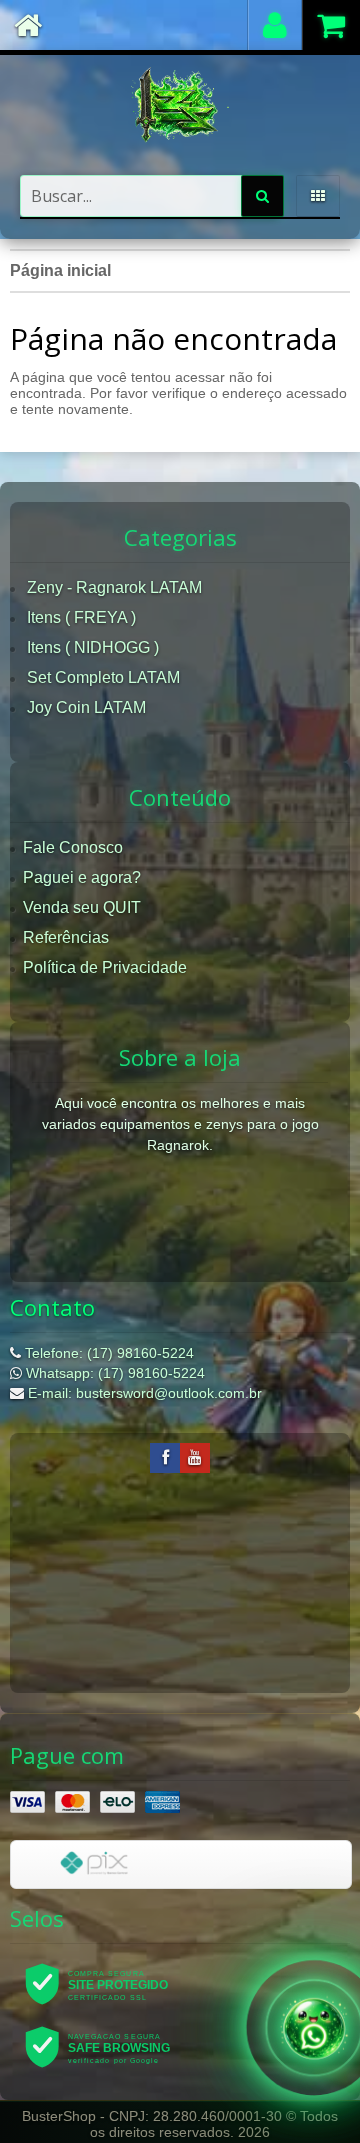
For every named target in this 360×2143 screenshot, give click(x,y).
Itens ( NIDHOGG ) (93, 647)
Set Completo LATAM (103, 677)
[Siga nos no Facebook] (165, 1458)
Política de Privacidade (105, 967)
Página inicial (60, 270)
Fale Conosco (73, 847)
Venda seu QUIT (82, 907)
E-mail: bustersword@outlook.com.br (143, 1393)
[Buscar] (262, 196)
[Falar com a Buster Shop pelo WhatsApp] (314, 2024)
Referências (66, 937)
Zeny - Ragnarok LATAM (114, 587)
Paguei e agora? (82, 877)
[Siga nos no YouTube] (195, 1458)
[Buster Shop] (180, 105)
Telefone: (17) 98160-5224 (107, 1353)
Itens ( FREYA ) (81, 617)
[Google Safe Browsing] (110, 2046)
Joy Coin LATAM (86, 707)
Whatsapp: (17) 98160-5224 (113, 1373)
